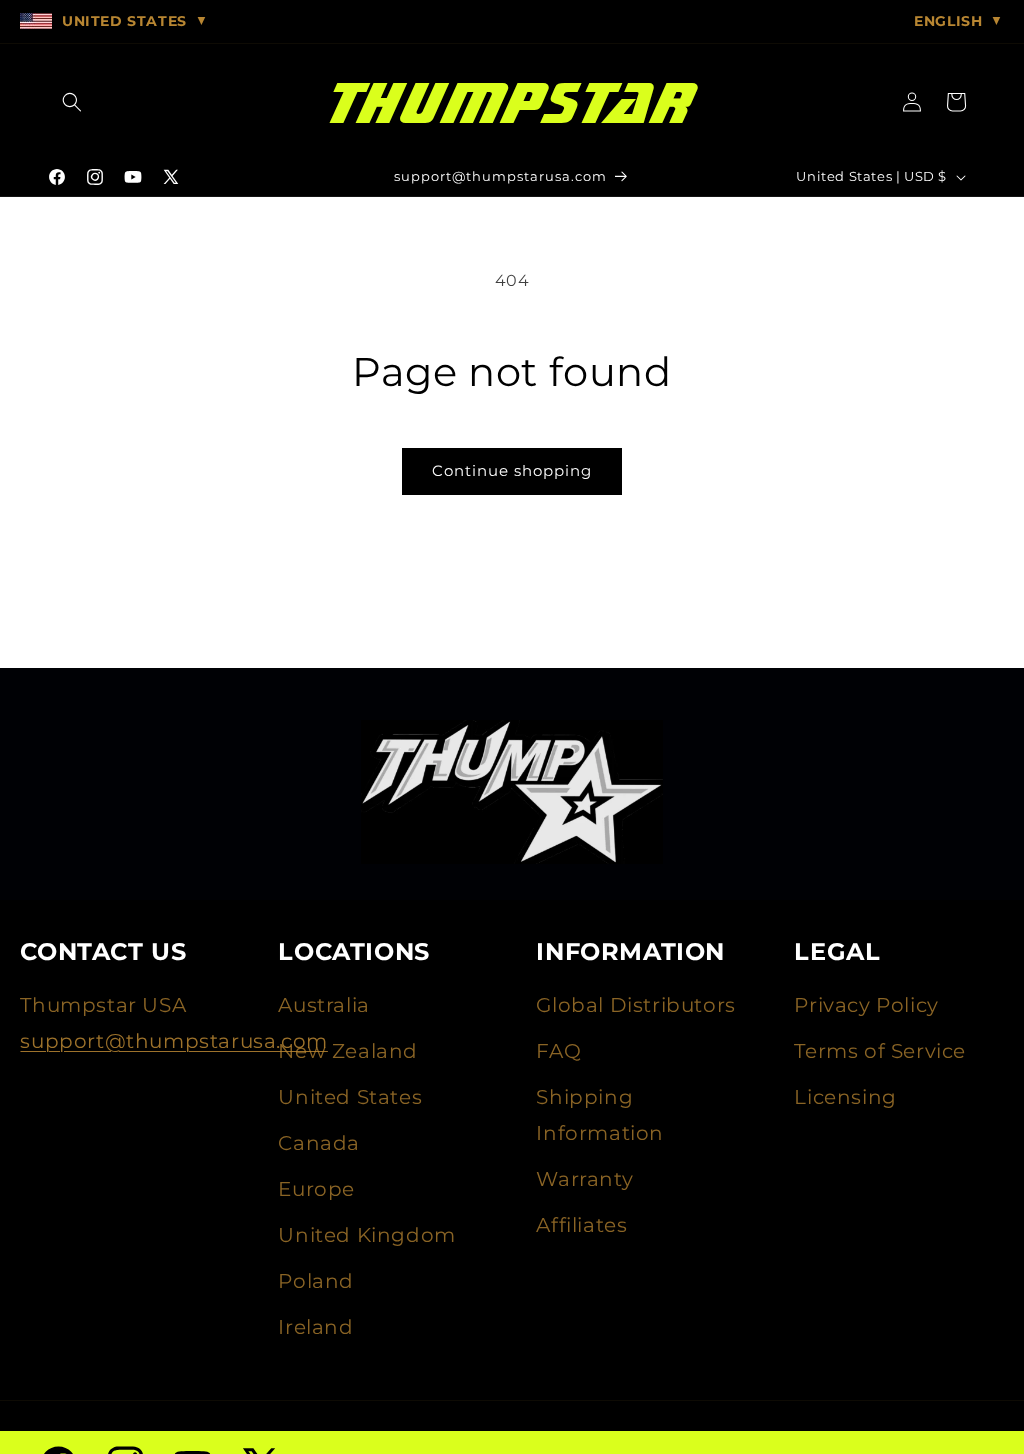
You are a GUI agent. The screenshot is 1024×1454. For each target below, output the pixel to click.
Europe (316, 1189)
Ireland (315, 1327)
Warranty (584, 1179)
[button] (72, 102)
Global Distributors (635, 1005)
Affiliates (581, 1225)
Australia (323, 1005)
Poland (316, 1281)
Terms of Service (880, 1051)
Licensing (845, 1097)
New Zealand (348, 1051)
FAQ (558, 1051)
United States (350, 1097)
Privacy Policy (866, 1005)
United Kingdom (366, 1235)
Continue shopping (512, 470)
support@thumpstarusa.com (173, 1041)
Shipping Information (600, 1115)
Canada (319, 1143)
